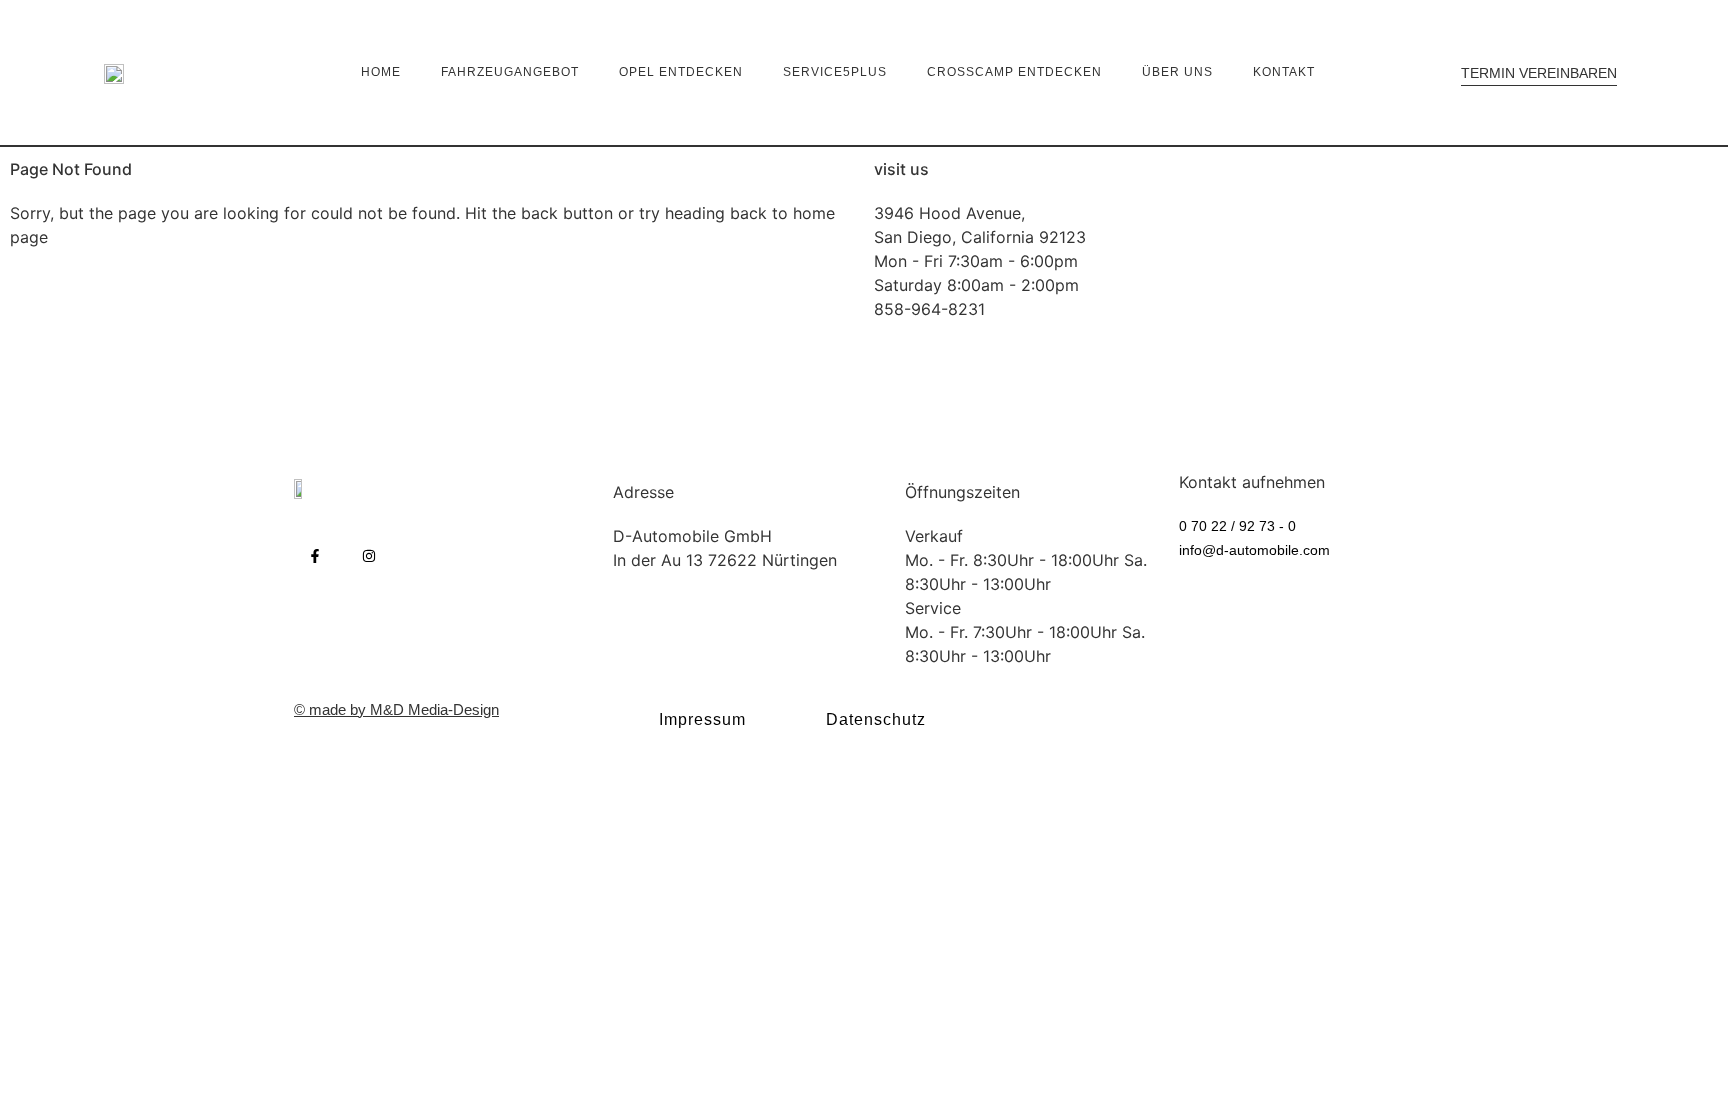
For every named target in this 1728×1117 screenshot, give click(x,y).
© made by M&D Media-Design (396, 709)
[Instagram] (369, 556)
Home (381, 72)
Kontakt (1284, 72)
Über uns (1177, 72)
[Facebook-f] (315, 556)
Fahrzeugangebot (510, 72)
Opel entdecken (681, 72)
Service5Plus (835, 72)
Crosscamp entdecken (1014, 72)
